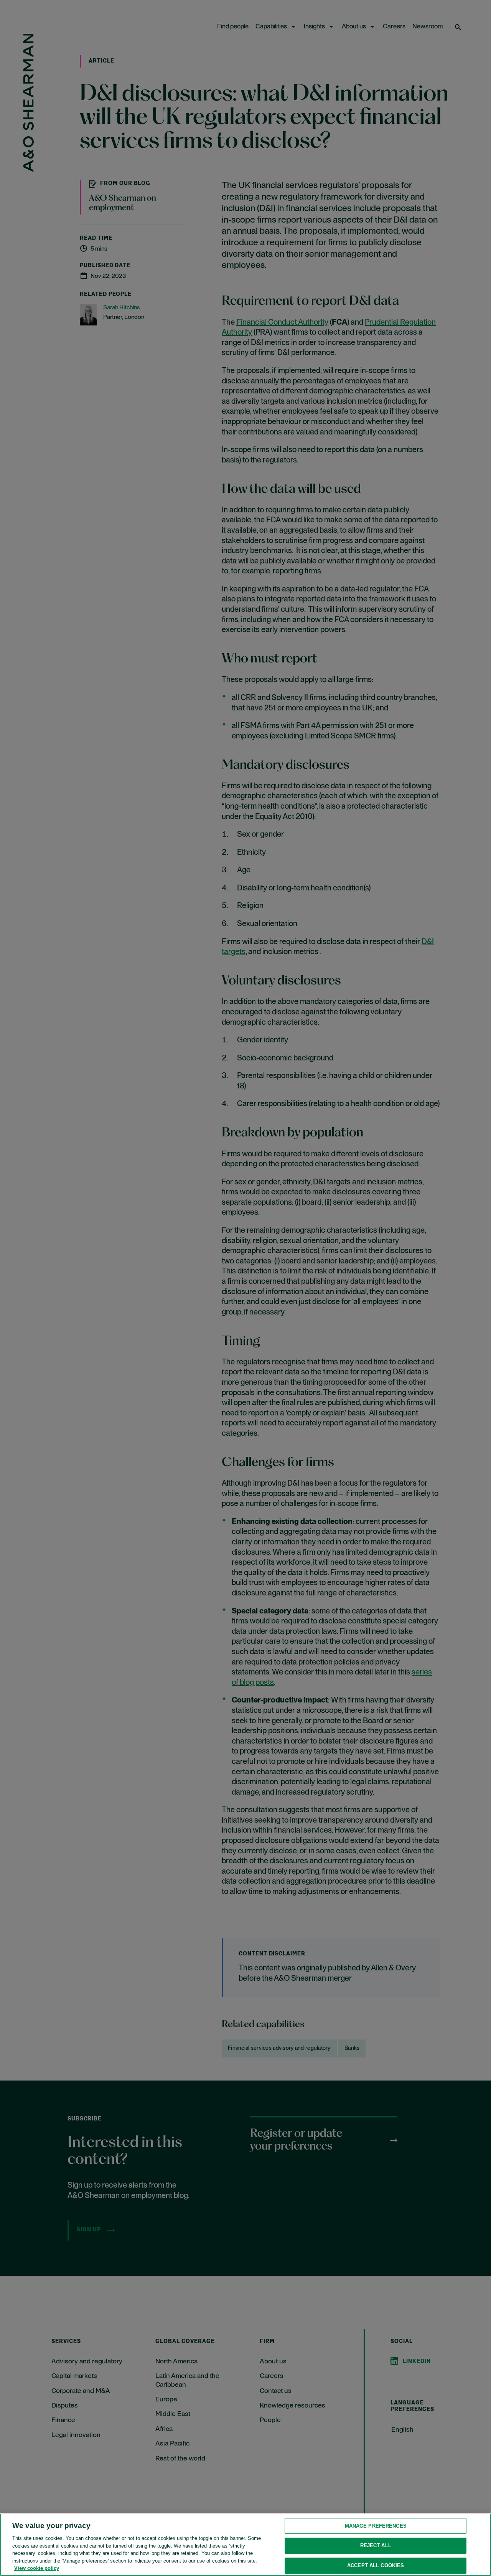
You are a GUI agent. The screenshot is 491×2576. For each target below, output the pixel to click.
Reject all (376, 2545)
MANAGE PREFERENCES (376, 2526)
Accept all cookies (376, 2565)
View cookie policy (37, 2568)
